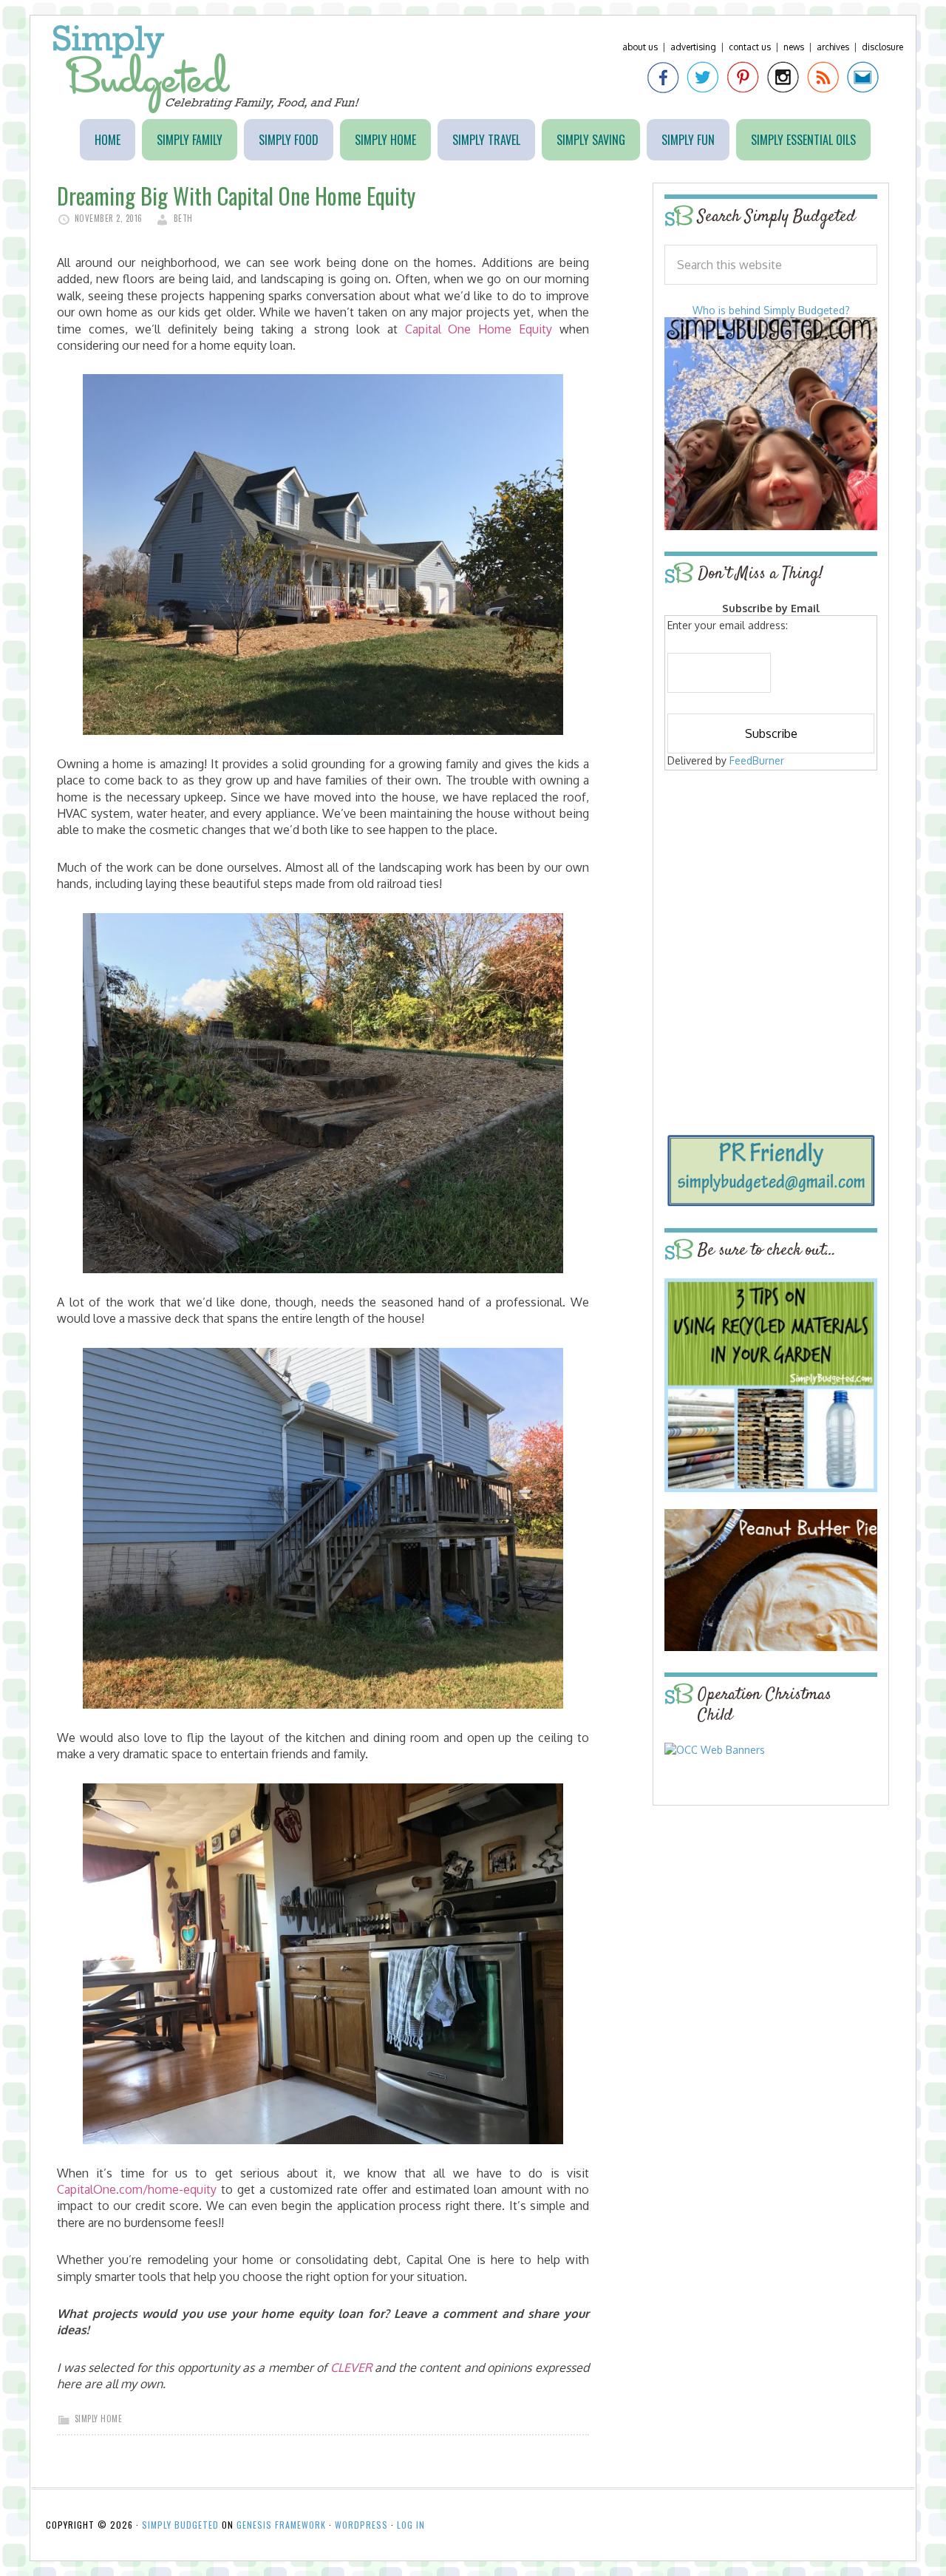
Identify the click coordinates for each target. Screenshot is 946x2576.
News (794, 47)
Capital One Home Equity (479, 329)
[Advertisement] (771, 881)
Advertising (693, 47)
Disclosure (882, 47)
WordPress (361, 2525)
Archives (833, 47)
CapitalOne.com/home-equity (137, 2189)
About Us (640, 47)
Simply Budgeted (207, 69)
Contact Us (750, 47)
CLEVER (351, 2367)
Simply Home (99, 2419)
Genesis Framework (281, 2525)
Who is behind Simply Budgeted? (771, 310)
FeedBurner (757, 760)
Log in (411, 2525)
